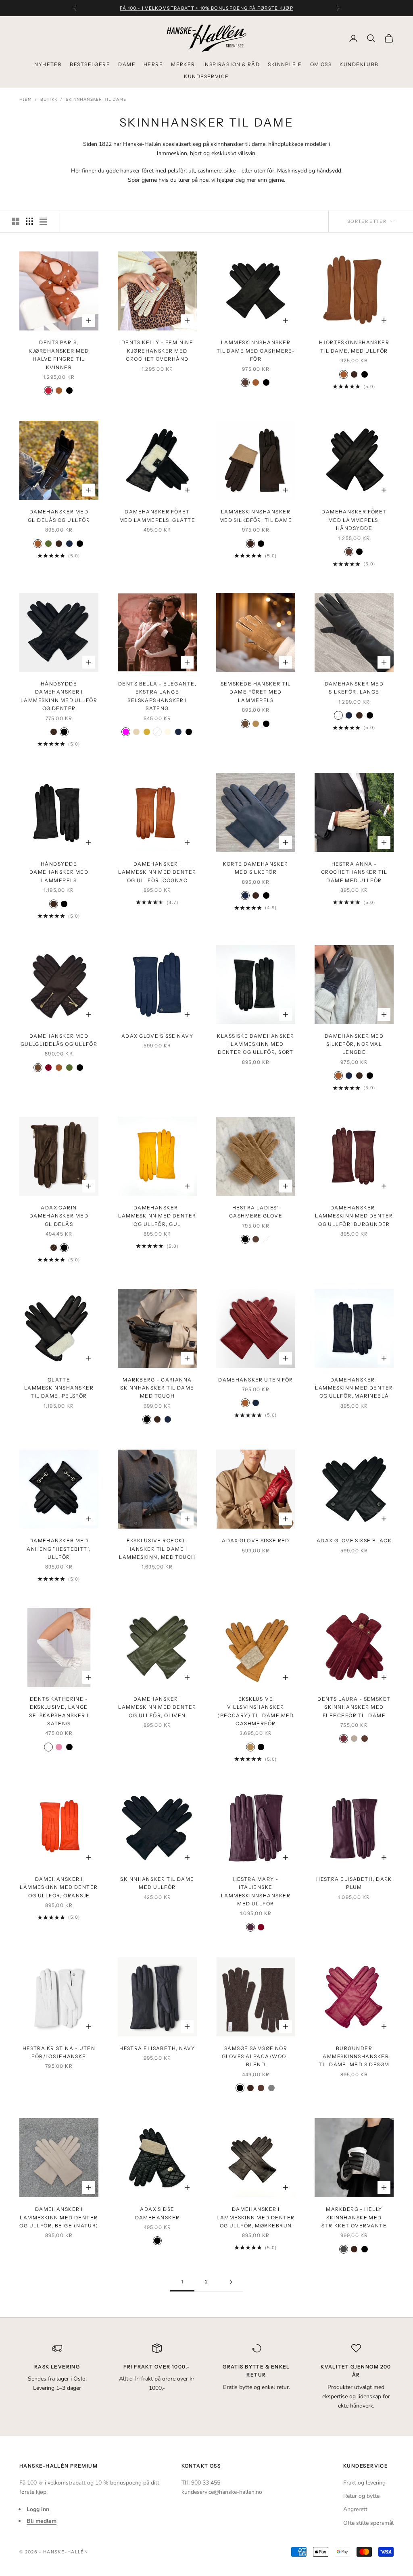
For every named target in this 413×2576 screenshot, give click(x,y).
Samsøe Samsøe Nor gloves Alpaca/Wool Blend (256, 2057)
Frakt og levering (364, 2483)
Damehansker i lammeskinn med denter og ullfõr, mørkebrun (256, 2217)
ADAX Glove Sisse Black (354, 1540)
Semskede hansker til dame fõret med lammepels (256, 692)
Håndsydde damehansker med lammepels (59, 872)
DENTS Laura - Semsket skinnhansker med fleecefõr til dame (354, 1707)
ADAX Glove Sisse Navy (157, 1036)
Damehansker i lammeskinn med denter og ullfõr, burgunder (354, 1216)
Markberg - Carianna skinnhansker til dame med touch (157, 1388)
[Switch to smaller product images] (29, 221)
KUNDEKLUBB (359, 64)
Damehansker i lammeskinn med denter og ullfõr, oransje (59, 1887)
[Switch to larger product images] (16, 221)
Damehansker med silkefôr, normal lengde (354, 1044)
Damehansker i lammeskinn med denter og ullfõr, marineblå (354, 1388)
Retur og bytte (361, 2496)
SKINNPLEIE (285, 64)
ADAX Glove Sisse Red (256, 1540)
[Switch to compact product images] (43, 221)
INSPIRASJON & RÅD (232, 64)
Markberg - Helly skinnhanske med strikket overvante (354, 2217)
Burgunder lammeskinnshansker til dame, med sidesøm (354, 2057)
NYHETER (48, 64)
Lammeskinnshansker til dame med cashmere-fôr (256, 351)
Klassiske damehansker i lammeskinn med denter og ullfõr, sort (256, 1044)
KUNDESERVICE (206, 76)
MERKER (183, 64)
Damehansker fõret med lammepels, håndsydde (354, 520)
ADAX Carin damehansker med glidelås (59, 1216)
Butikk (49, 100)
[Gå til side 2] (231, 2282)
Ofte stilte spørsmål (368, 2523)
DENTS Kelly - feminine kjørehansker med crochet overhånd (157, 351)
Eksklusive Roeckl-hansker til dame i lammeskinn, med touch (157, 1549)
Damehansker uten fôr (256, 1380)
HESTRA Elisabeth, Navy (157, 2048)
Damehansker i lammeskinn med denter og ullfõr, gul (157, 1216)
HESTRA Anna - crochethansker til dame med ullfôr (354, 872)
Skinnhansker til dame (96, 100)
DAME (127, 64)
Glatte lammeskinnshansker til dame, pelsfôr (59, 1388)
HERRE (153, 64)
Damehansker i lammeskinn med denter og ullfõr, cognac (157, 872)
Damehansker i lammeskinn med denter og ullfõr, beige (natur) (59, 2217)
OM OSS (321, 64)
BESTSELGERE (90, 64)
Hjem (26, 100)
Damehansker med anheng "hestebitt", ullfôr (59, 1549)
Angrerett (355, 2509)
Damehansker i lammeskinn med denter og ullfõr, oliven (157, 1707)
